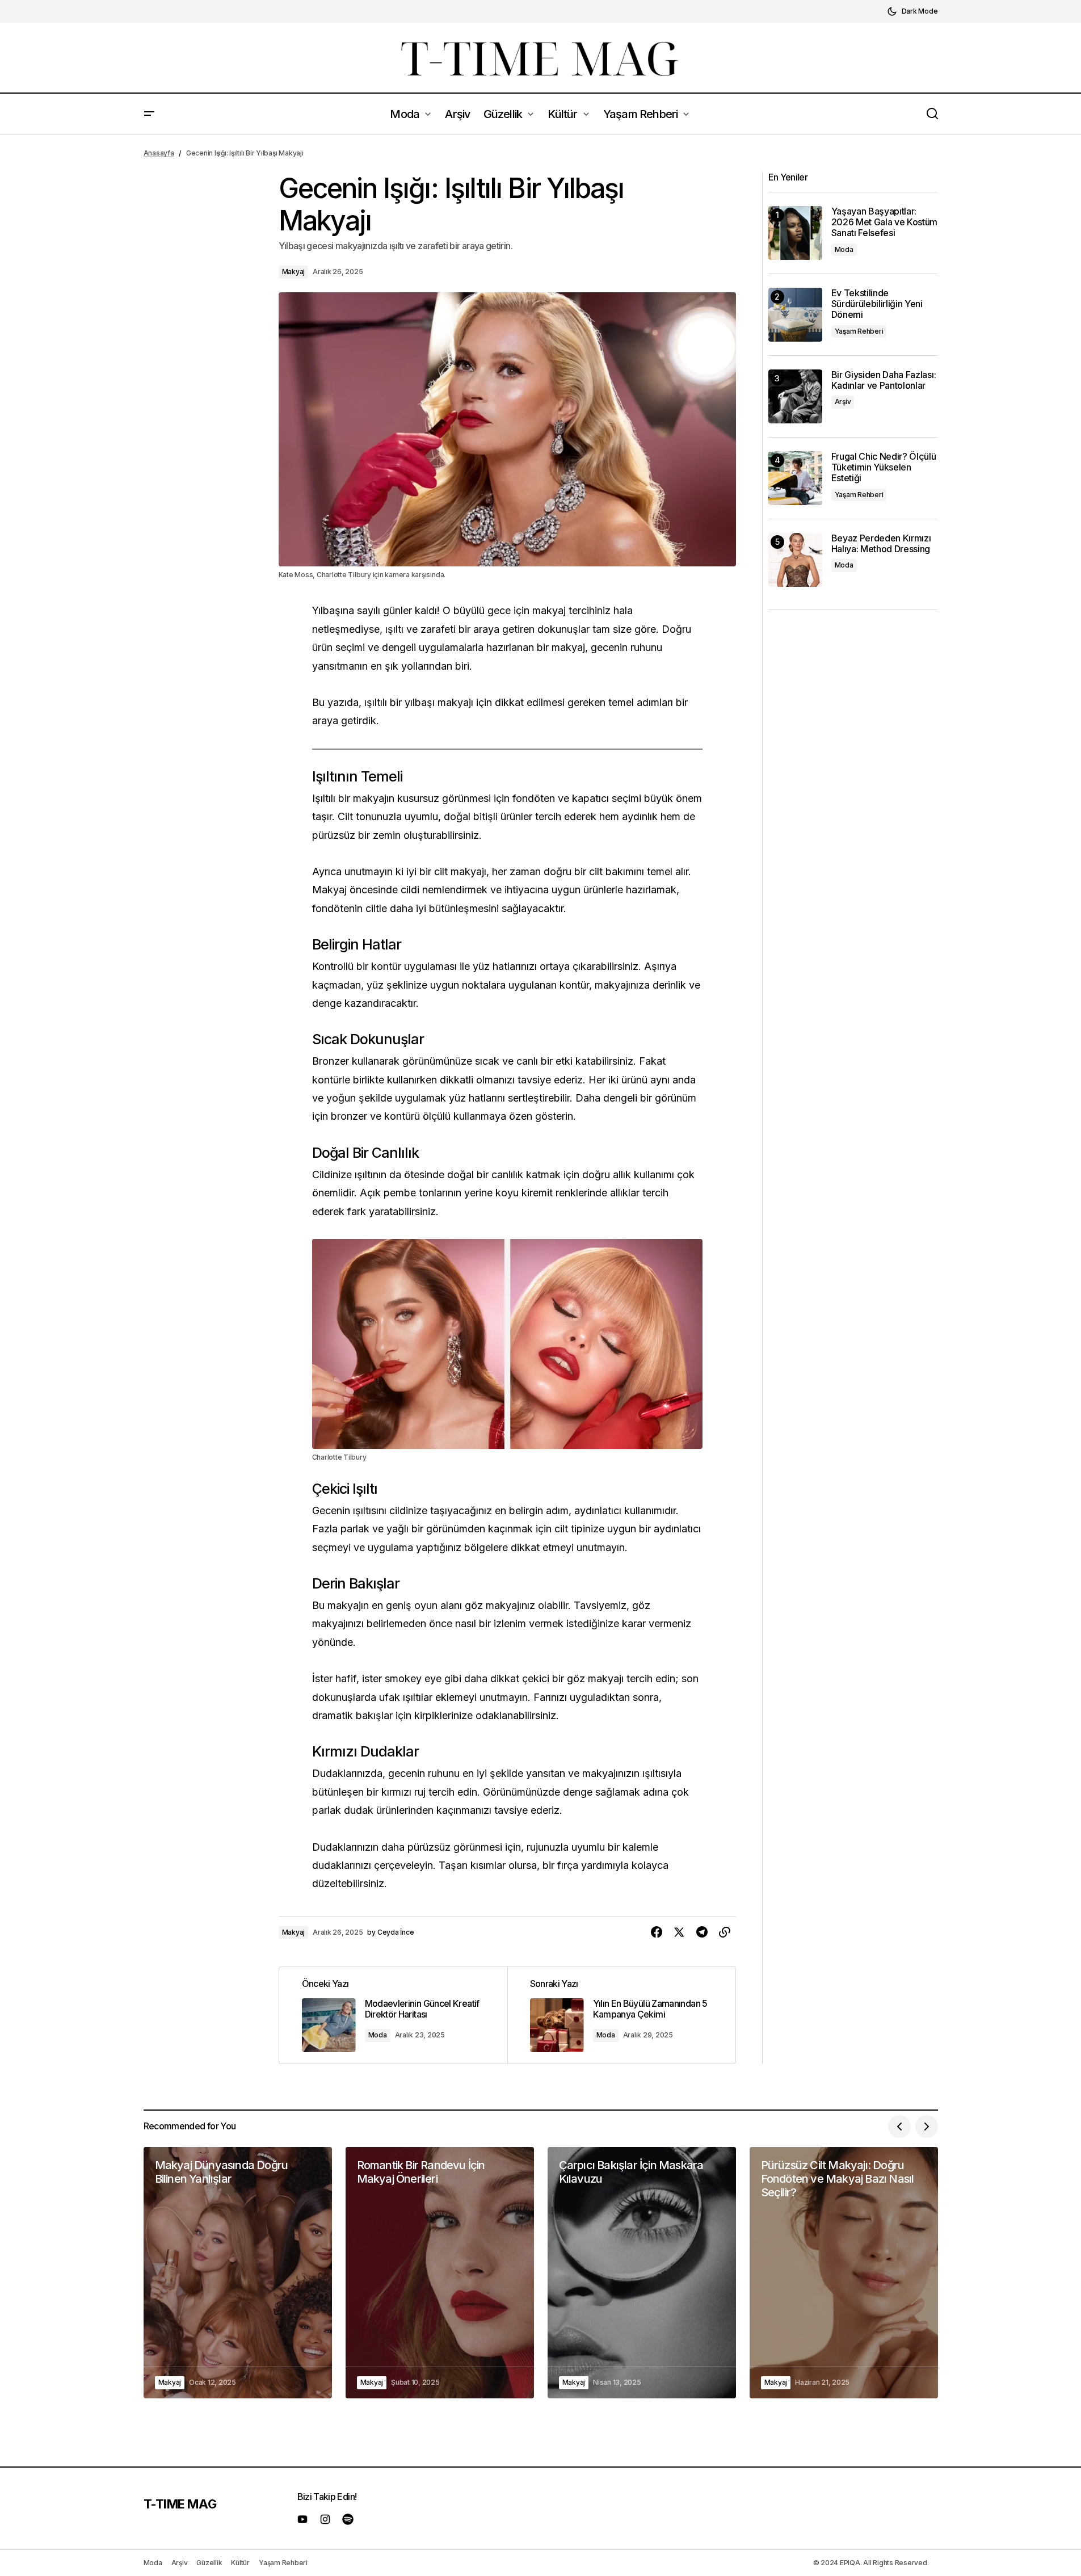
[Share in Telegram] (702, 1932)
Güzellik (209, 2563)
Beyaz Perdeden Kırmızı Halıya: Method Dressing (881, 544)
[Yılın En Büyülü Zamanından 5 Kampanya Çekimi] (621, 2015)
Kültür (240, 2563)
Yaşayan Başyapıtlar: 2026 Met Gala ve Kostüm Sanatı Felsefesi (885, 222)
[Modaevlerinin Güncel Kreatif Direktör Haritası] (393, 2015)
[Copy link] (725, 1932)
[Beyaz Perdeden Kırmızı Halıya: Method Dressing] (795, 560)
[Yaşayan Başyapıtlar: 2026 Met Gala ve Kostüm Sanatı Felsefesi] (795, 233)
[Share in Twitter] (679, 1932)
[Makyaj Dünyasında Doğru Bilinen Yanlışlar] (238, 2273)
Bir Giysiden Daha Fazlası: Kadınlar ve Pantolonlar (884, 380)
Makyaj (294, 272)
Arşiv (843, 402)
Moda (378, 2035)
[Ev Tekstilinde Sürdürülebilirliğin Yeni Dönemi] (795, 315)
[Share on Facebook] (657, 1932)
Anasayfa (159, 153)
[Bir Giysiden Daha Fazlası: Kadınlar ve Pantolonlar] (795, 396)
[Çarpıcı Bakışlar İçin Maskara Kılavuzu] (642, 2273)
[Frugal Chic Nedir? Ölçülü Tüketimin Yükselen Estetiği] (795, 478)
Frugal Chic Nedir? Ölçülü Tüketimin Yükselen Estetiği (884, 467)
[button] (912, 11)
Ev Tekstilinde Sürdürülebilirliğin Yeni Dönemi (877, 304)
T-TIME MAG (180, 2504)
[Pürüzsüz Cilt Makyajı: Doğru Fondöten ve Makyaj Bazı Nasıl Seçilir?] (844, 2273)
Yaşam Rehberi (859, 331)
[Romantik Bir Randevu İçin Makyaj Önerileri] (440, 2273)
